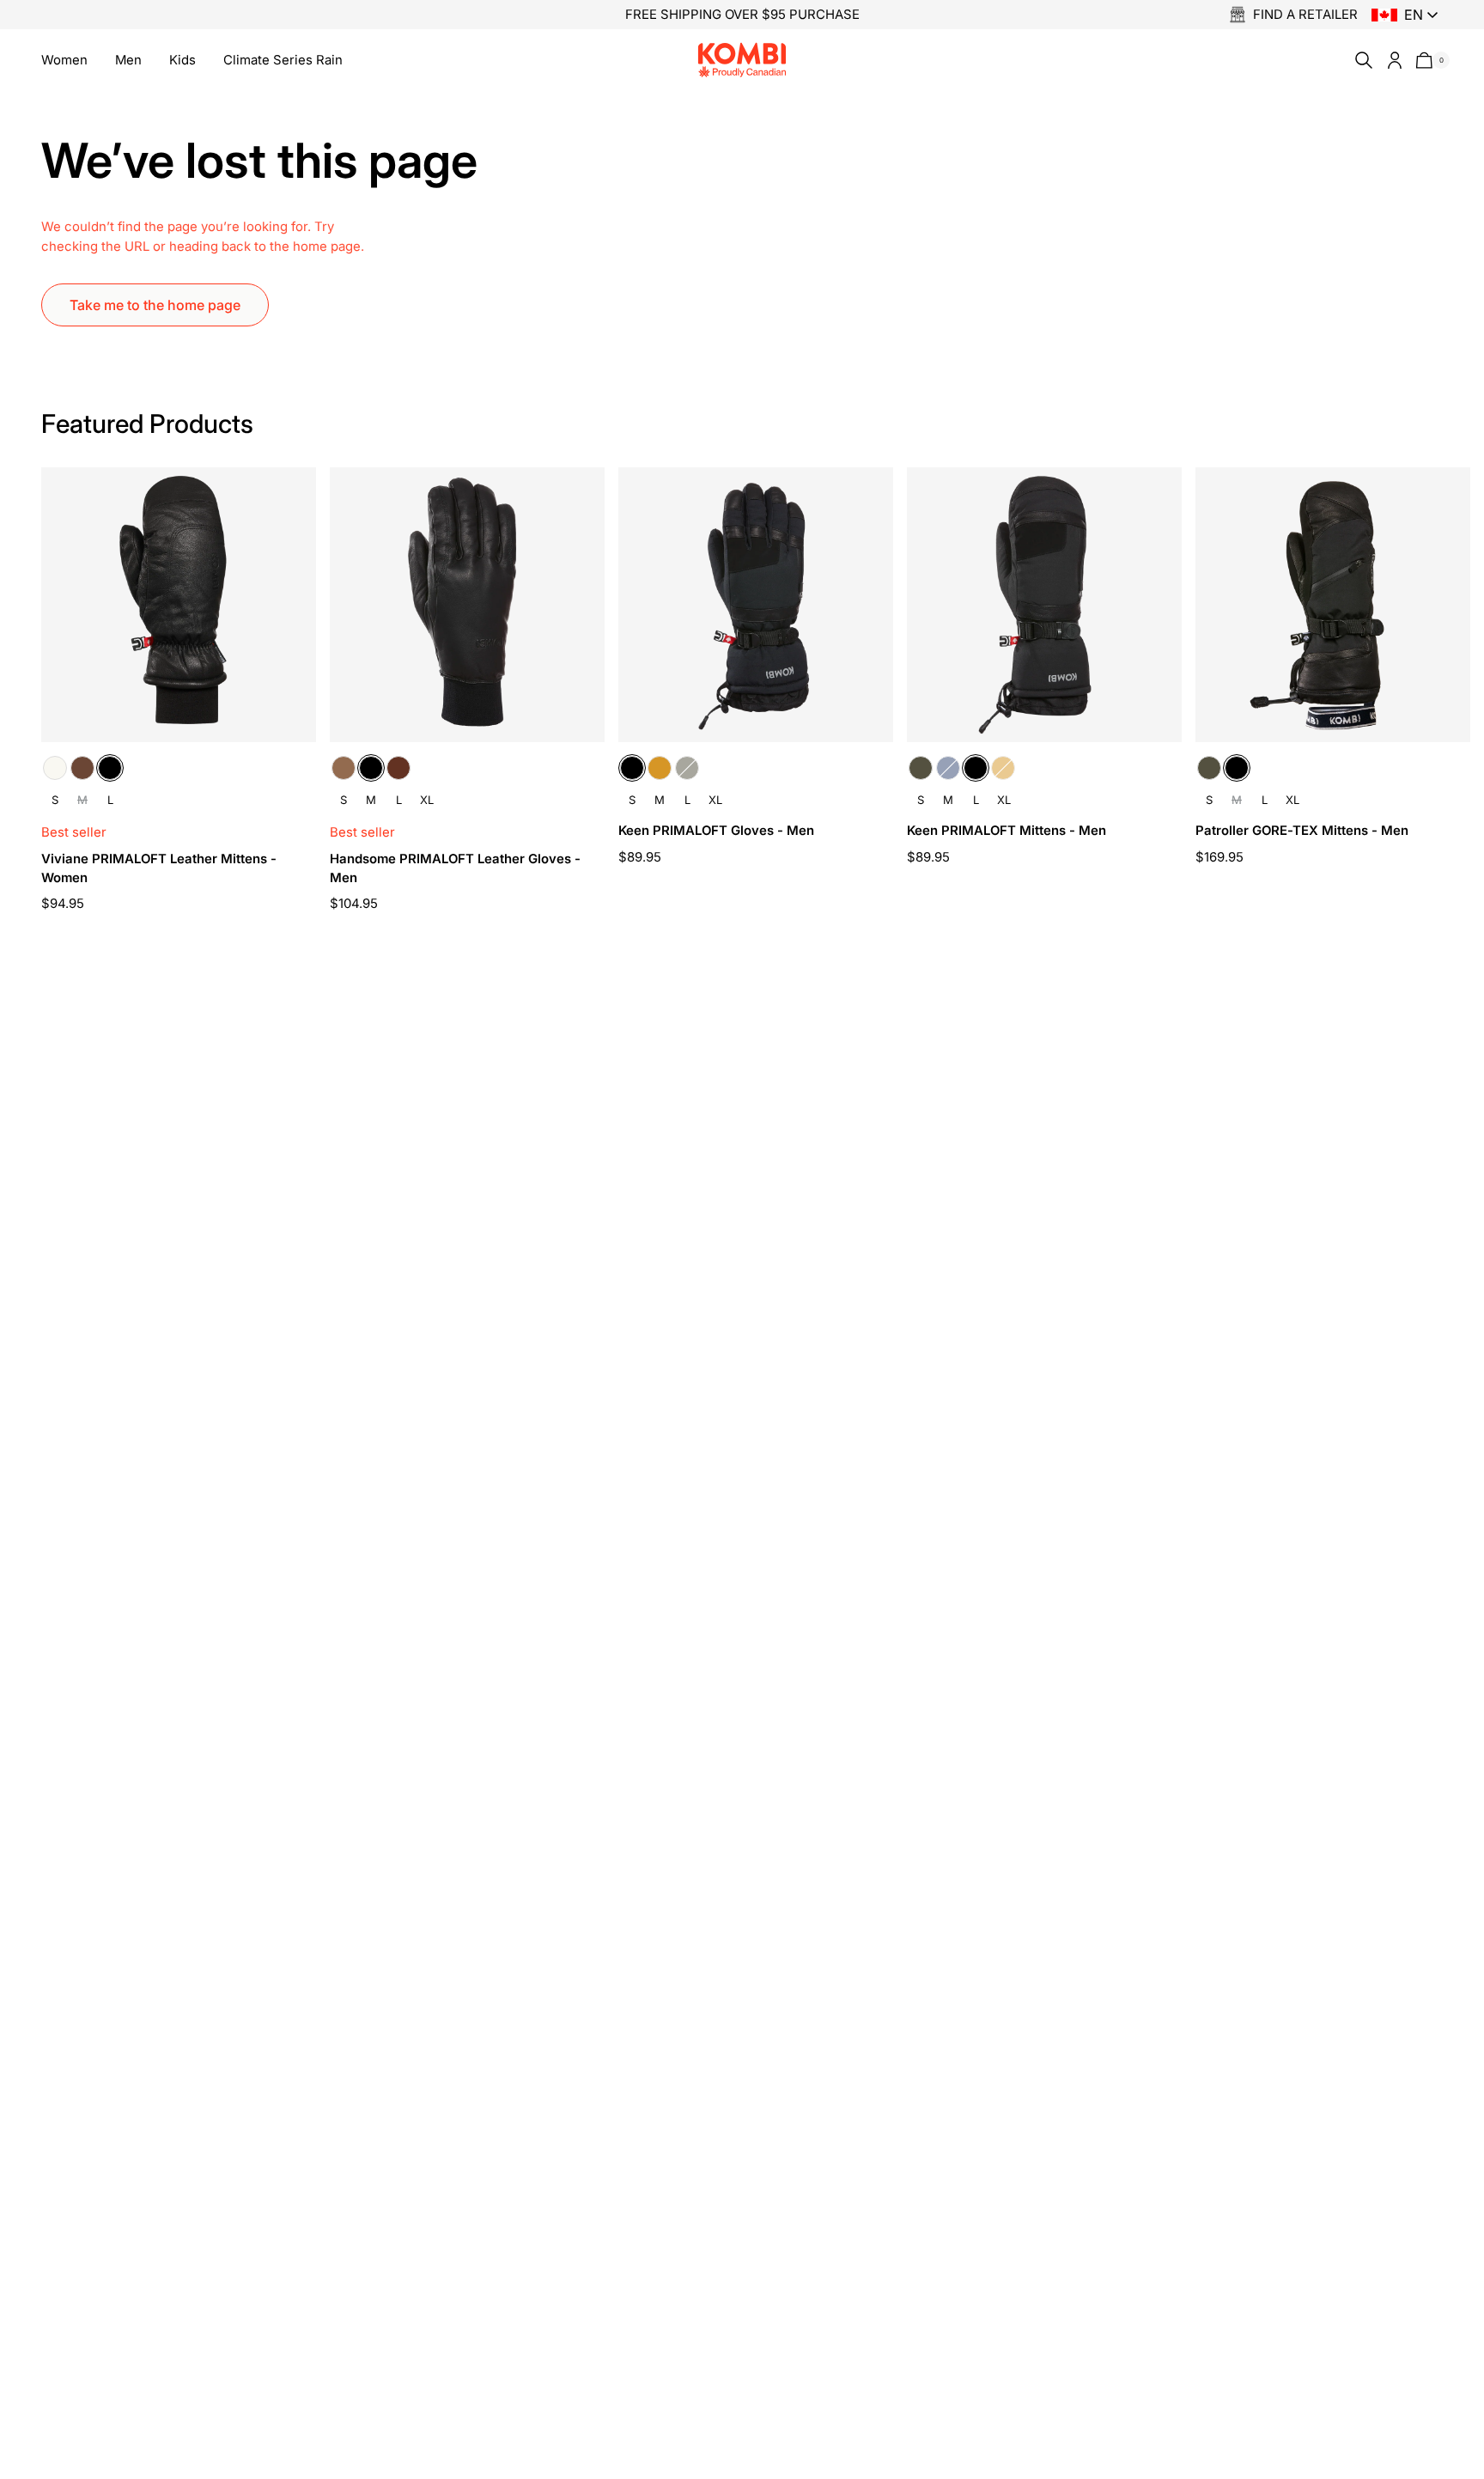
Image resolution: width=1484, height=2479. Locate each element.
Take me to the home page (155, 305)
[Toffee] (344, 768)
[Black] (110, 768)
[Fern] (687, 768)
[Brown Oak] (82, 768)
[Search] (1360, 60)
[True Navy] (948, 768)
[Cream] (55, 768)
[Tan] (660, 768)
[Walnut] (398, 768)
